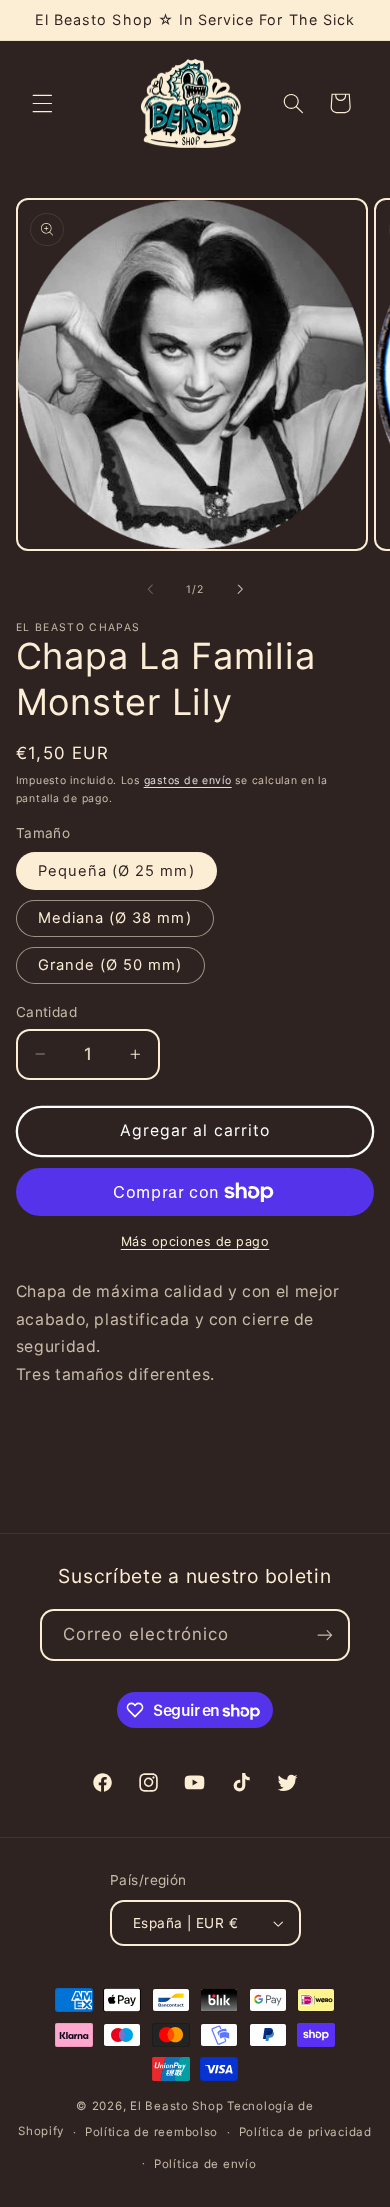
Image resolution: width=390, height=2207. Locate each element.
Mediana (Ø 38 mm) (115, 918)
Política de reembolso (151, 2132)
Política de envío (205, 2164)
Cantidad (46, 1012)
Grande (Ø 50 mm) (110, 965)
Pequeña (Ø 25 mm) (116, 871)
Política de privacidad (305, 2132)
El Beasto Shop (176, 2106)
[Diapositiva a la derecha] (240, 589)
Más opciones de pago (195, 1241)
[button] (42, 103)
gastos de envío (188, 780)
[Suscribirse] (325, 1634)
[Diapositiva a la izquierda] (150, 589)
